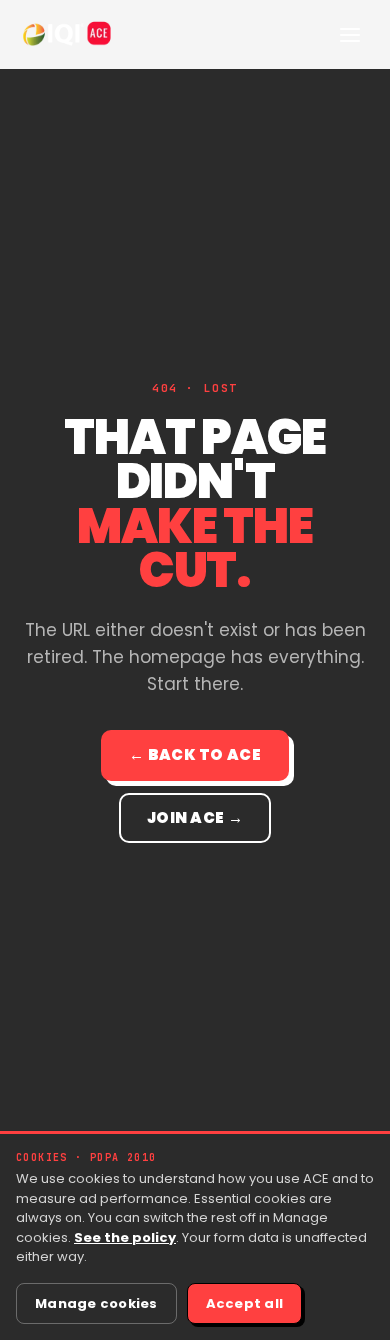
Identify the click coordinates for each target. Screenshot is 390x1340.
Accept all (245, 1303)
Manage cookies (96, 1303)
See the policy (125, 1237)
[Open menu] (350, 34)
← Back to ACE (195, 754)
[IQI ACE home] (68, 34)
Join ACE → (195, 817)
